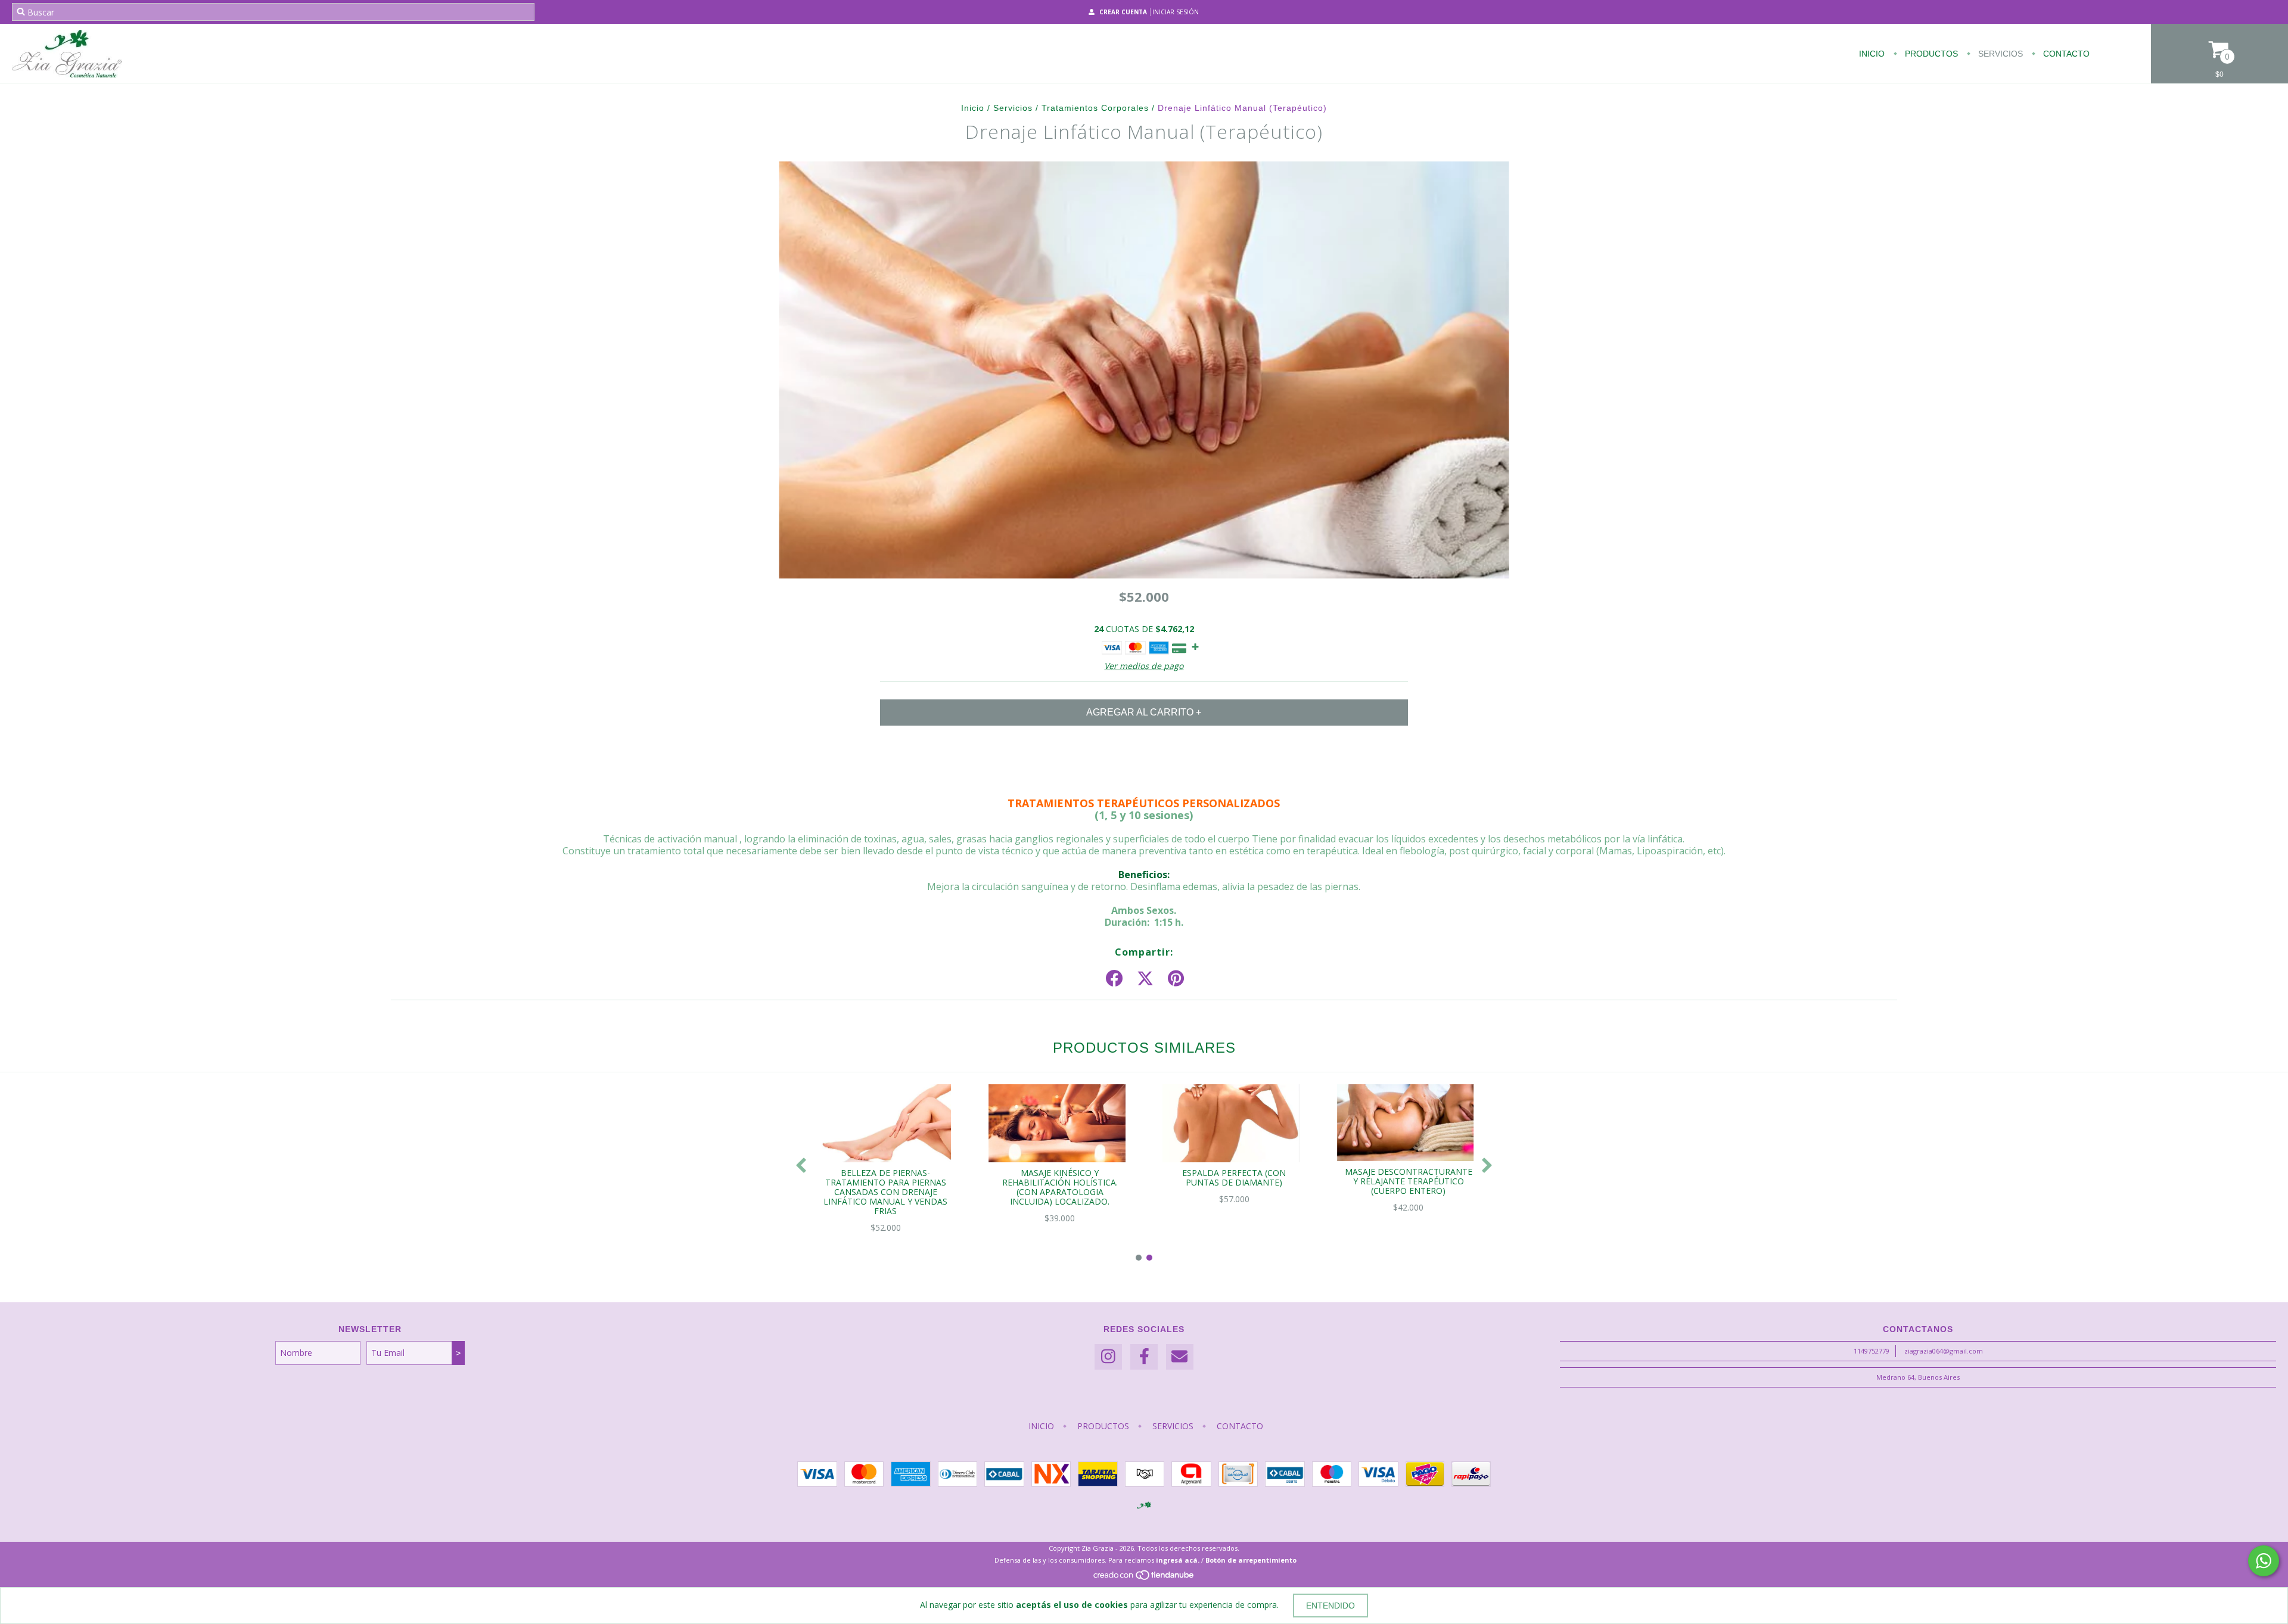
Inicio (1872, 54)
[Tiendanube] (1144, 1578)
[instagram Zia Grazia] (1108, 1357)
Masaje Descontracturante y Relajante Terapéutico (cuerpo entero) (1409, 1181)
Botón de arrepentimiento (1251, 1560)
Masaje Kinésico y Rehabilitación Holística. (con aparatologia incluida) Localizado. (1060, 1187)
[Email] (1180, 1357)
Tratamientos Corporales (1095, 108)
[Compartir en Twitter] (1145, 979)
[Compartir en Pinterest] (1176, 979)
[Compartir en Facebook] (1114, 979)
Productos (1930, 54)
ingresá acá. (1178, 1560)
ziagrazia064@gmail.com (1944, 1351)
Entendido (1330, 1606)
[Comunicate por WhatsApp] (2264, 1561)
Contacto (2065, 54)
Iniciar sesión (1176, 12)
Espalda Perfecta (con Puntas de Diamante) (1234, 1177)
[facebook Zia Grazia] (1144, 1357)
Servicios (1999, 54)
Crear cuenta (1123, 12)
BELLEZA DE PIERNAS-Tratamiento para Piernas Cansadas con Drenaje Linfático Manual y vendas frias (885, 1192)
